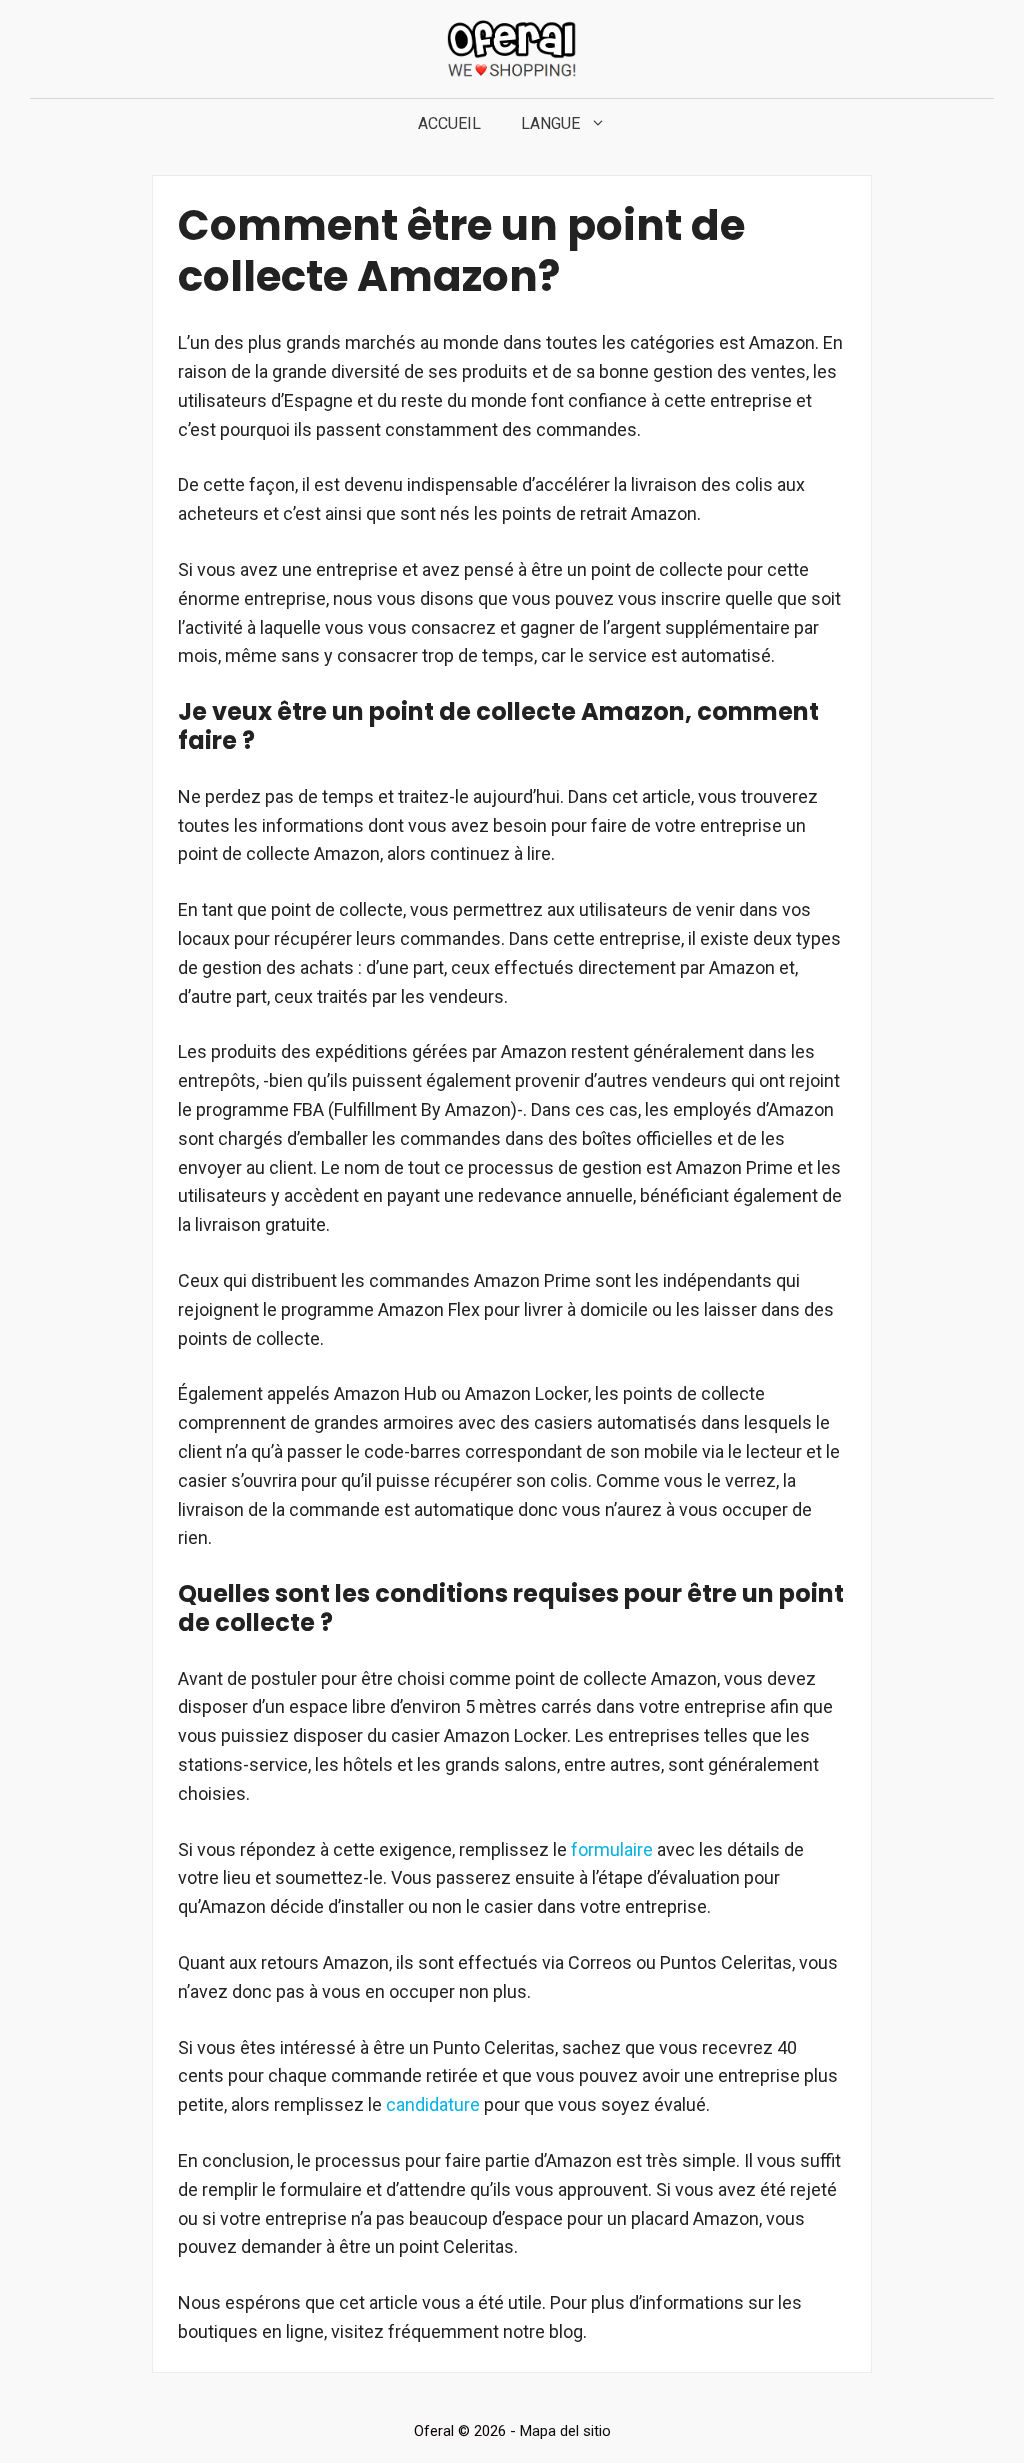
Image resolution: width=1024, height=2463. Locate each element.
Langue (550, 123)
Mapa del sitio (565, 2431)
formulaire (612, 1849)
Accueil (449, 123)
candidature (433, 2104)
